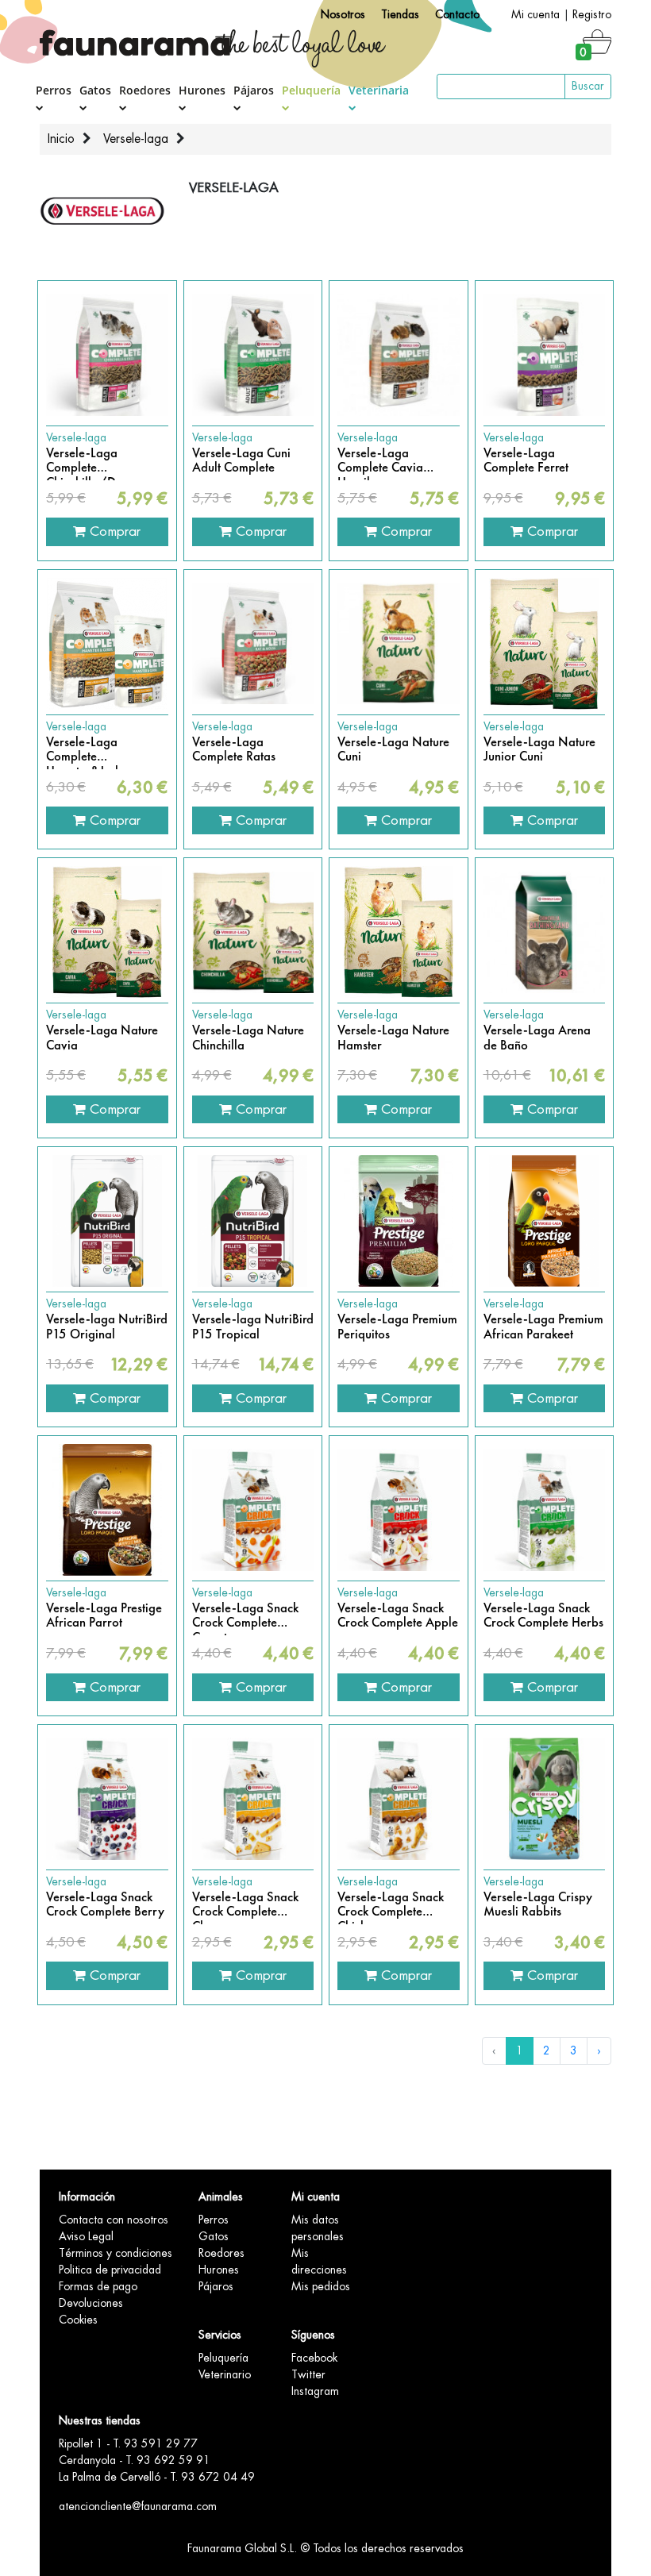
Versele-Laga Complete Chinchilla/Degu (91, 461)
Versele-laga (136, 139)
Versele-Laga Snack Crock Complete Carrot (245, 1616)
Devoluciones (91, 2303)
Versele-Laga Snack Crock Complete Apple (398, 1616)
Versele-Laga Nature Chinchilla (248, 1038)
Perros (54, 90)
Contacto (457, 14)
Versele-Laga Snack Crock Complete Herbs (543, 1616)
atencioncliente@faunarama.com (138, 2506)
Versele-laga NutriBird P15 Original (107, 1327)
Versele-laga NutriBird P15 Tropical (253, 1327)
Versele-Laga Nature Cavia (102, 1038)
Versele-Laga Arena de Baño (537, 1038)
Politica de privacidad (110, 2270)
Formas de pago (98, 2286)
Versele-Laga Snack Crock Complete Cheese (245, 1905)
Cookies (78, 2320)
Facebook (314, 2358)
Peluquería (311, 90)
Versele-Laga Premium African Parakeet (543, 1327)
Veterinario (225, 2374)
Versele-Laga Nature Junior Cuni (539, 750)
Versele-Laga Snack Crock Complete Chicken (391, 1905)
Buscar (588, 86)
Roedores (145, 90)
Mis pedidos (321, 2286)
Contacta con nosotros (114, 2220)
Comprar (113, 531)
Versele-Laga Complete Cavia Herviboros (380, 461)
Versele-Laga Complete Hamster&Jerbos (90, 750)
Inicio (61, 139)
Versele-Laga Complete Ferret (526, 461)
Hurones (202, 90)
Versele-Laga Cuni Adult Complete (241, 461)
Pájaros (254, 90)
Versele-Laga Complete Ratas (234, 750)
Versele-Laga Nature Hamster (393, 1038)
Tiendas (400, 14)
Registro (592, 14)
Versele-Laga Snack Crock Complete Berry (105, 1905)
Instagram (315, 2391)
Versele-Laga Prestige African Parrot (104, 1616)
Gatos (95, 90)
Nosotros (343, 14)
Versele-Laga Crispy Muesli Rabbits (538, 1905)
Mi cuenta (535, 14)
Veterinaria (379, 90)
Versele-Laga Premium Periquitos (397, 1327)
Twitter (308, 2374)
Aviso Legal (86, 2236)
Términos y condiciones (116, 2253)
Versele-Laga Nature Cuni (393, 750)
